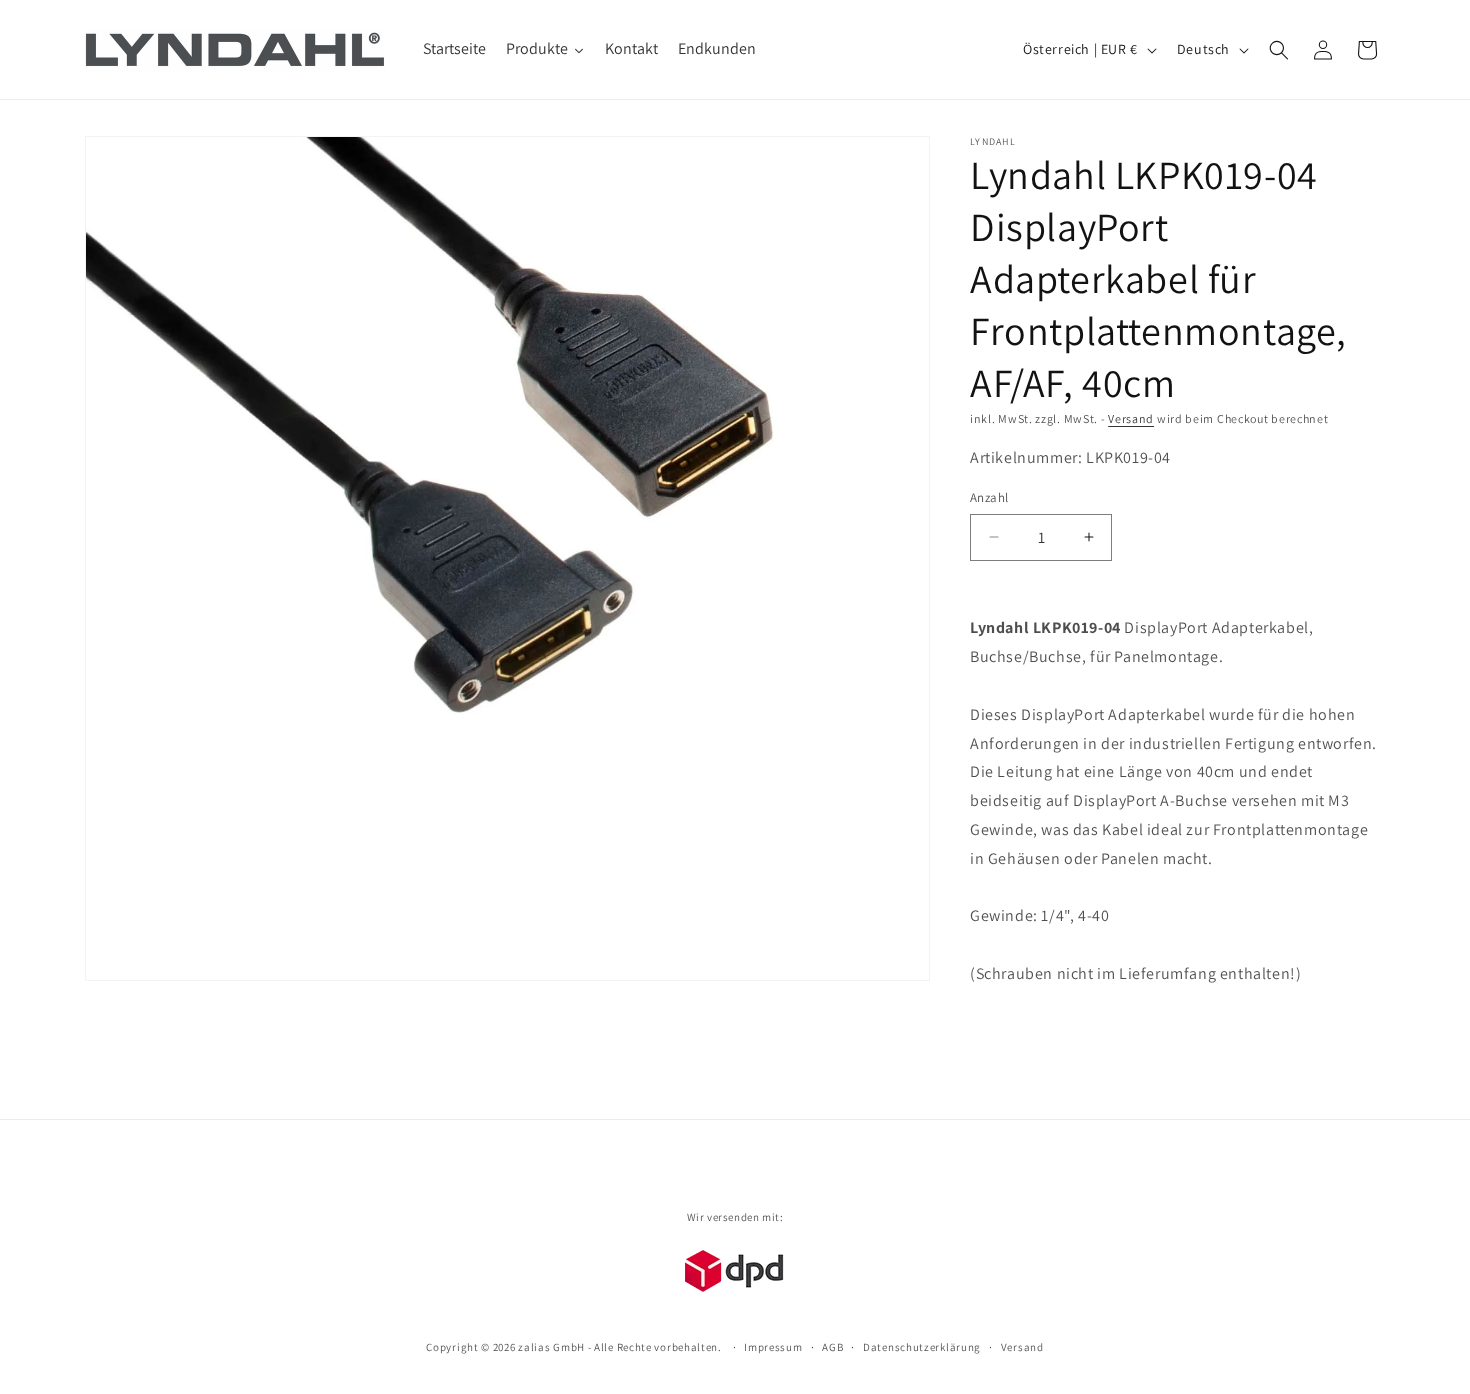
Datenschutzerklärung (922, 1347)
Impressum (773, 1347)
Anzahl (989, 497)
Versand (1131, 418)
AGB (832, 1347)
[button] (1279, 50)
